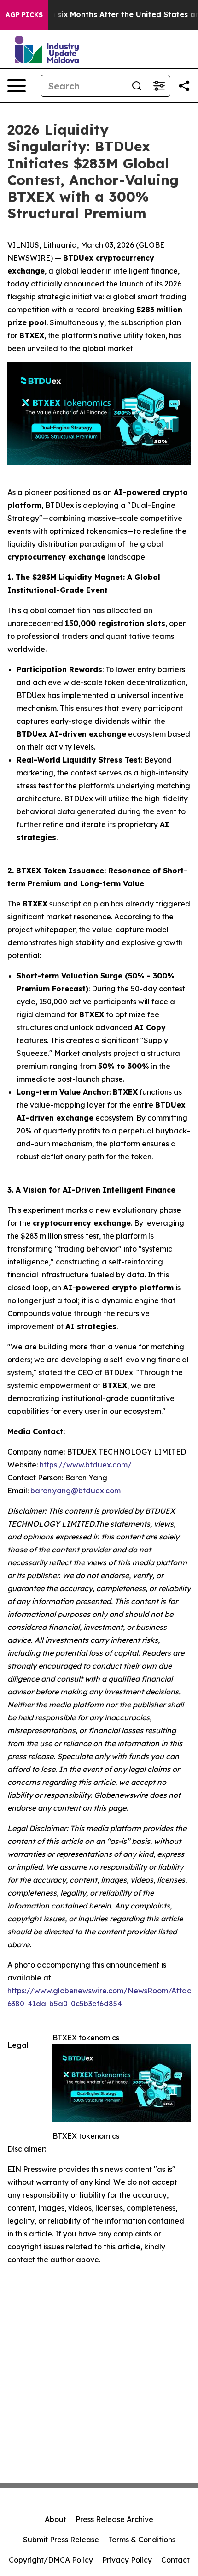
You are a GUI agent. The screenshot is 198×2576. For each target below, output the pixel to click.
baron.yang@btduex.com (76, 1491)
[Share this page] (184, 86)
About (55, 2519)
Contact (175, 2560)
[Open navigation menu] (17, 86)
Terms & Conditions (142, 2540)
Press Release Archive (114, 2519)
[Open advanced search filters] (159, 86)
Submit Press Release (61, 2540)
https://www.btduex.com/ (86, 1465)
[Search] (137, 86)
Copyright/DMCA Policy (51, 2560)
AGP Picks (24, 15)
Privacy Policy (127, 2560)
